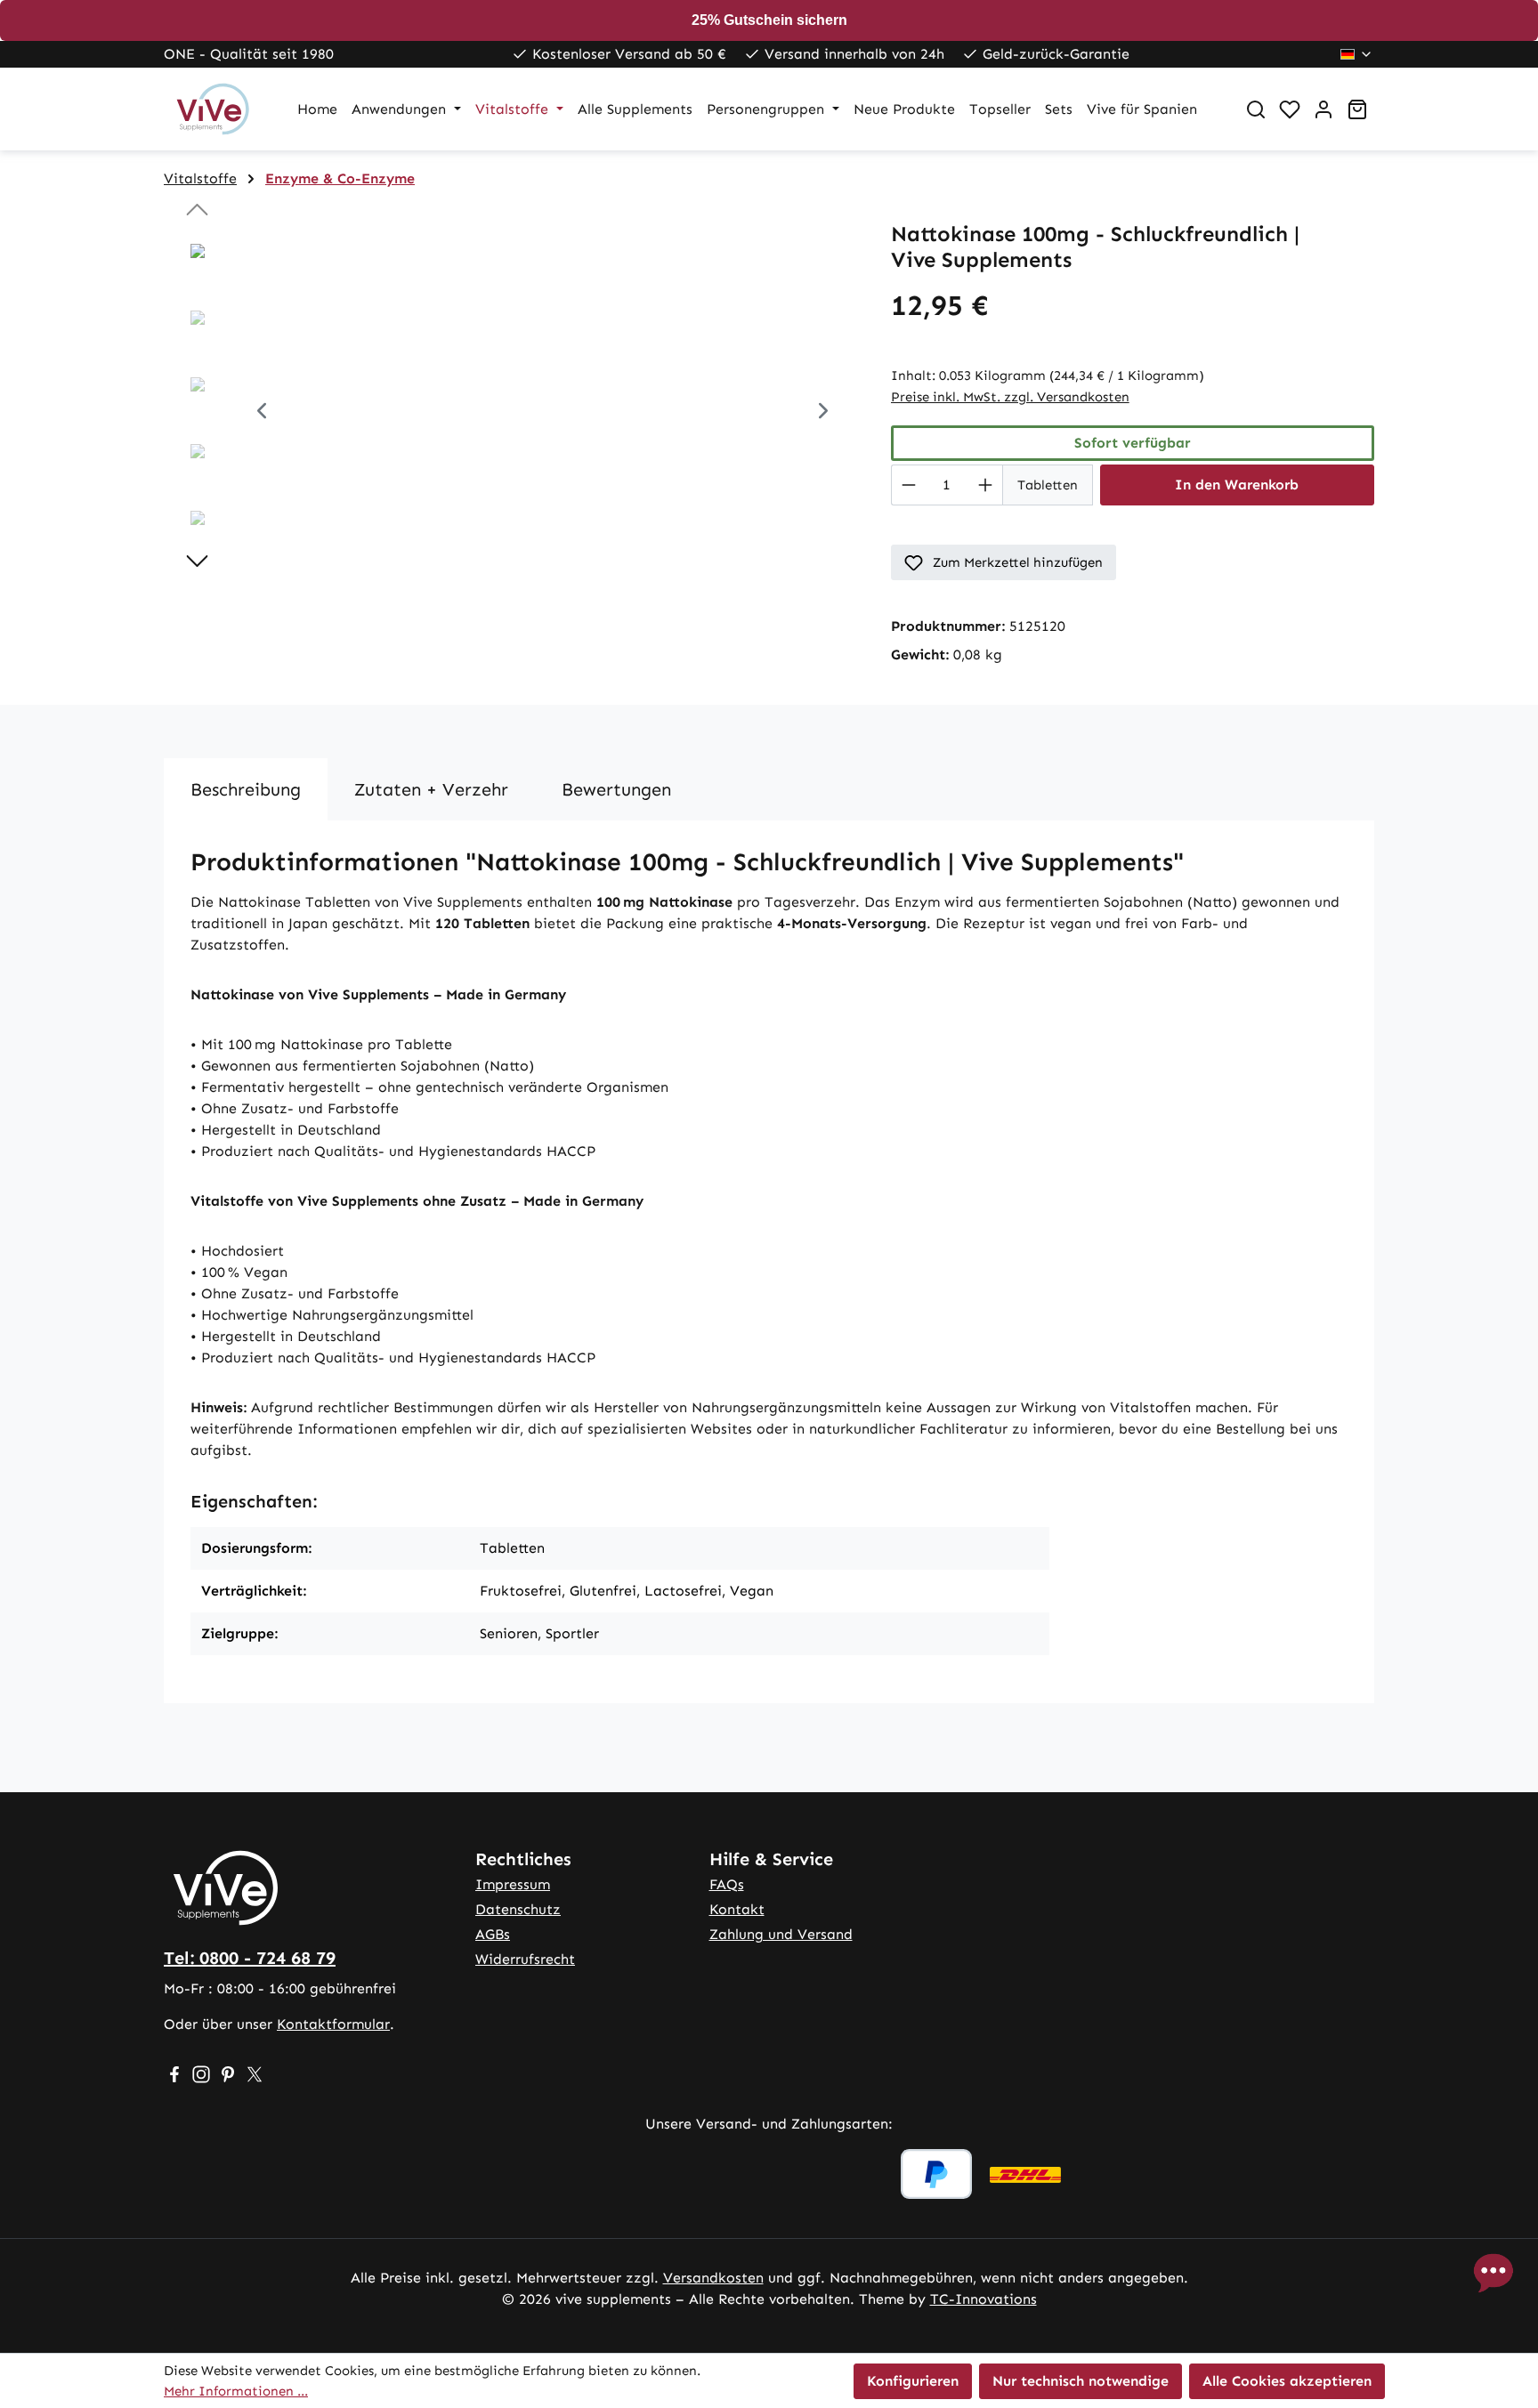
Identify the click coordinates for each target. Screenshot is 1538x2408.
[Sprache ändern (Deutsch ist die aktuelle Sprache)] (1357, 54)
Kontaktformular (333, 2024)
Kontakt (737, 1909)
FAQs (727, 1884)
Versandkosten (713, 2278)
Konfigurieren (913, 2381)
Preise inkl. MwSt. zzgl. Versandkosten (1010, 397)
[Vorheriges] (262, 413)
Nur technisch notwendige (1081, 2381)
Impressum (513, 1884)
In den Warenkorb (1237, 485)
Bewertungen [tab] (616, 789)
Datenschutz (518, 1909)
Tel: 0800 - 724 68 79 (250, 1958)
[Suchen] (1256, 109)
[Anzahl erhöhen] (986, 485)
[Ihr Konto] (1323, 109)
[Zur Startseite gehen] (213, 109)
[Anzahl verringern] (908, 485)
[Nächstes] (823, 413)
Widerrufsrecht (525, 1959)
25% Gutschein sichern (769, 20)
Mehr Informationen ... (236, 2391)
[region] (510, 413)
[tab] (246, 789)
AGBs (493, 1934)
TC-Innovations (984, 2299)
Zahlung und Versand (781, 1934)
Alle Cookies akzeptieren (1287, 2381)
